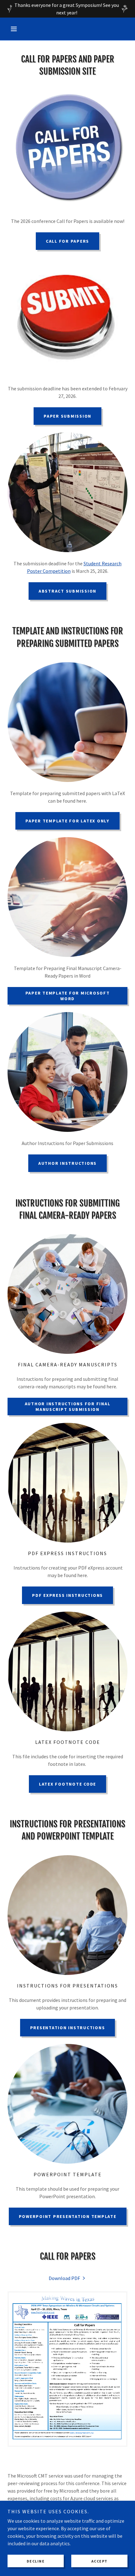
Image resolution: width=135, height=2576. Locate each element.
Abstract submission (67, 591)
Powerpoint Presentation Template (68, 2216)
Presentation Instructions (68, 2028)
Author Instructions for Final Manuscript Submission (68, 1407)
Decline (36, 2561)
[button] (16, 29)
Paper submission (67, 416)
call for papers (67, 241)
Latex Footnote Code (67, 1784)
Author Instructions (67, 1163)
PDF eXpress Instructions (67, 1595)
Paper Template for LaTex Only (67, 821)
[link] (67, 2278)
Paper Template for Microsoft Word (68, 996)
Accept (100, 2561)
